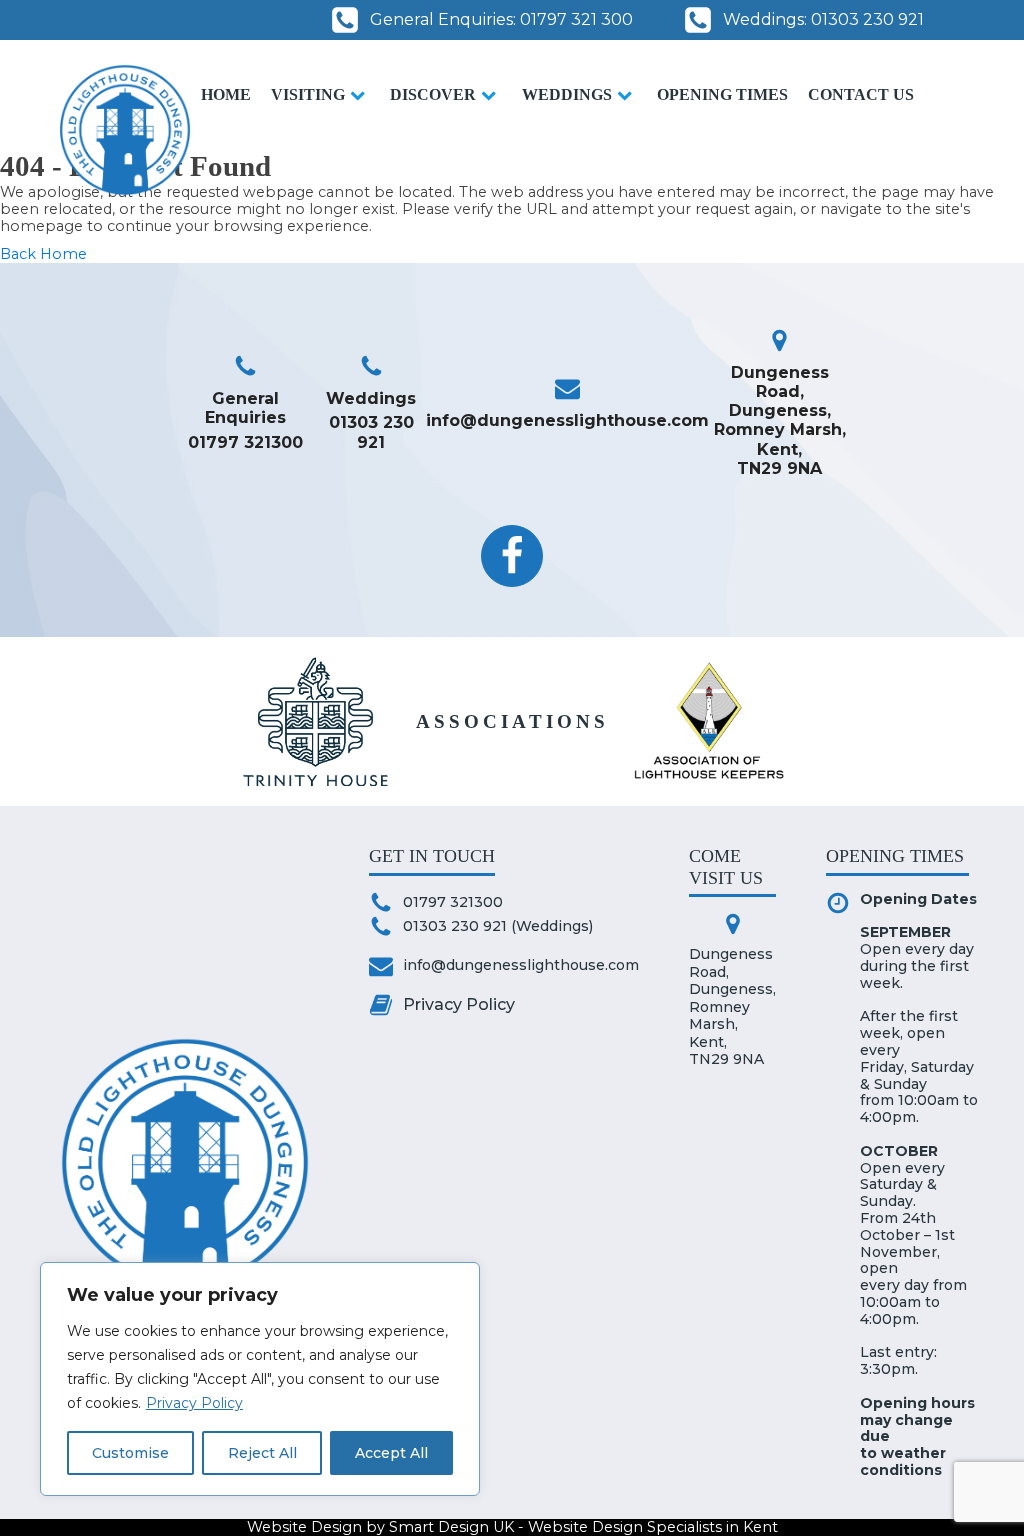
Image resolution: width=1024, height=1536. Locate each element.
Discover (433, 94)
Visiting (308, 94)
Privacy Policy (194, 1403)
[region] (260, 1379)
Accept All (391, 1453)
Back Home (43, 254)
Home (226, 94)
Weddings (567, 94)
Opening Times (722, 94)
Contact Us (861, 94)
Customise (130, 1453)
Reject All (262, 1453)
